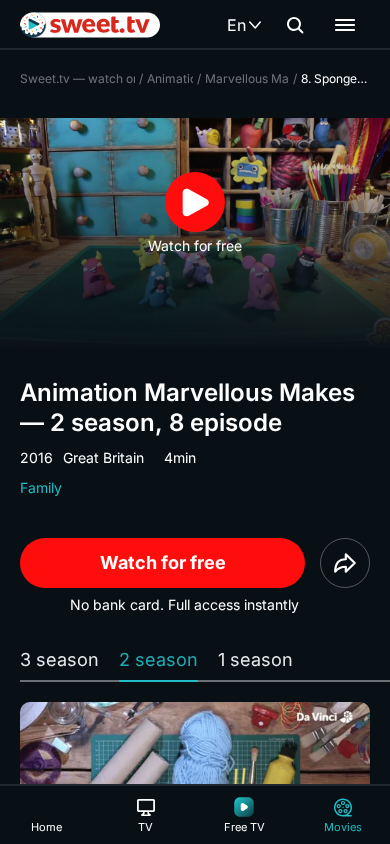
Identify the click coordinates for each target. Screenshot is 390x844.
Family (41, 487)
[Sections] (345, 25)
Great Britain (103, 457)
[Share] (345, 563)
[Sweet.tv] (90, 25)
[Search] (295, 25)
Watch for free (163, 562)
